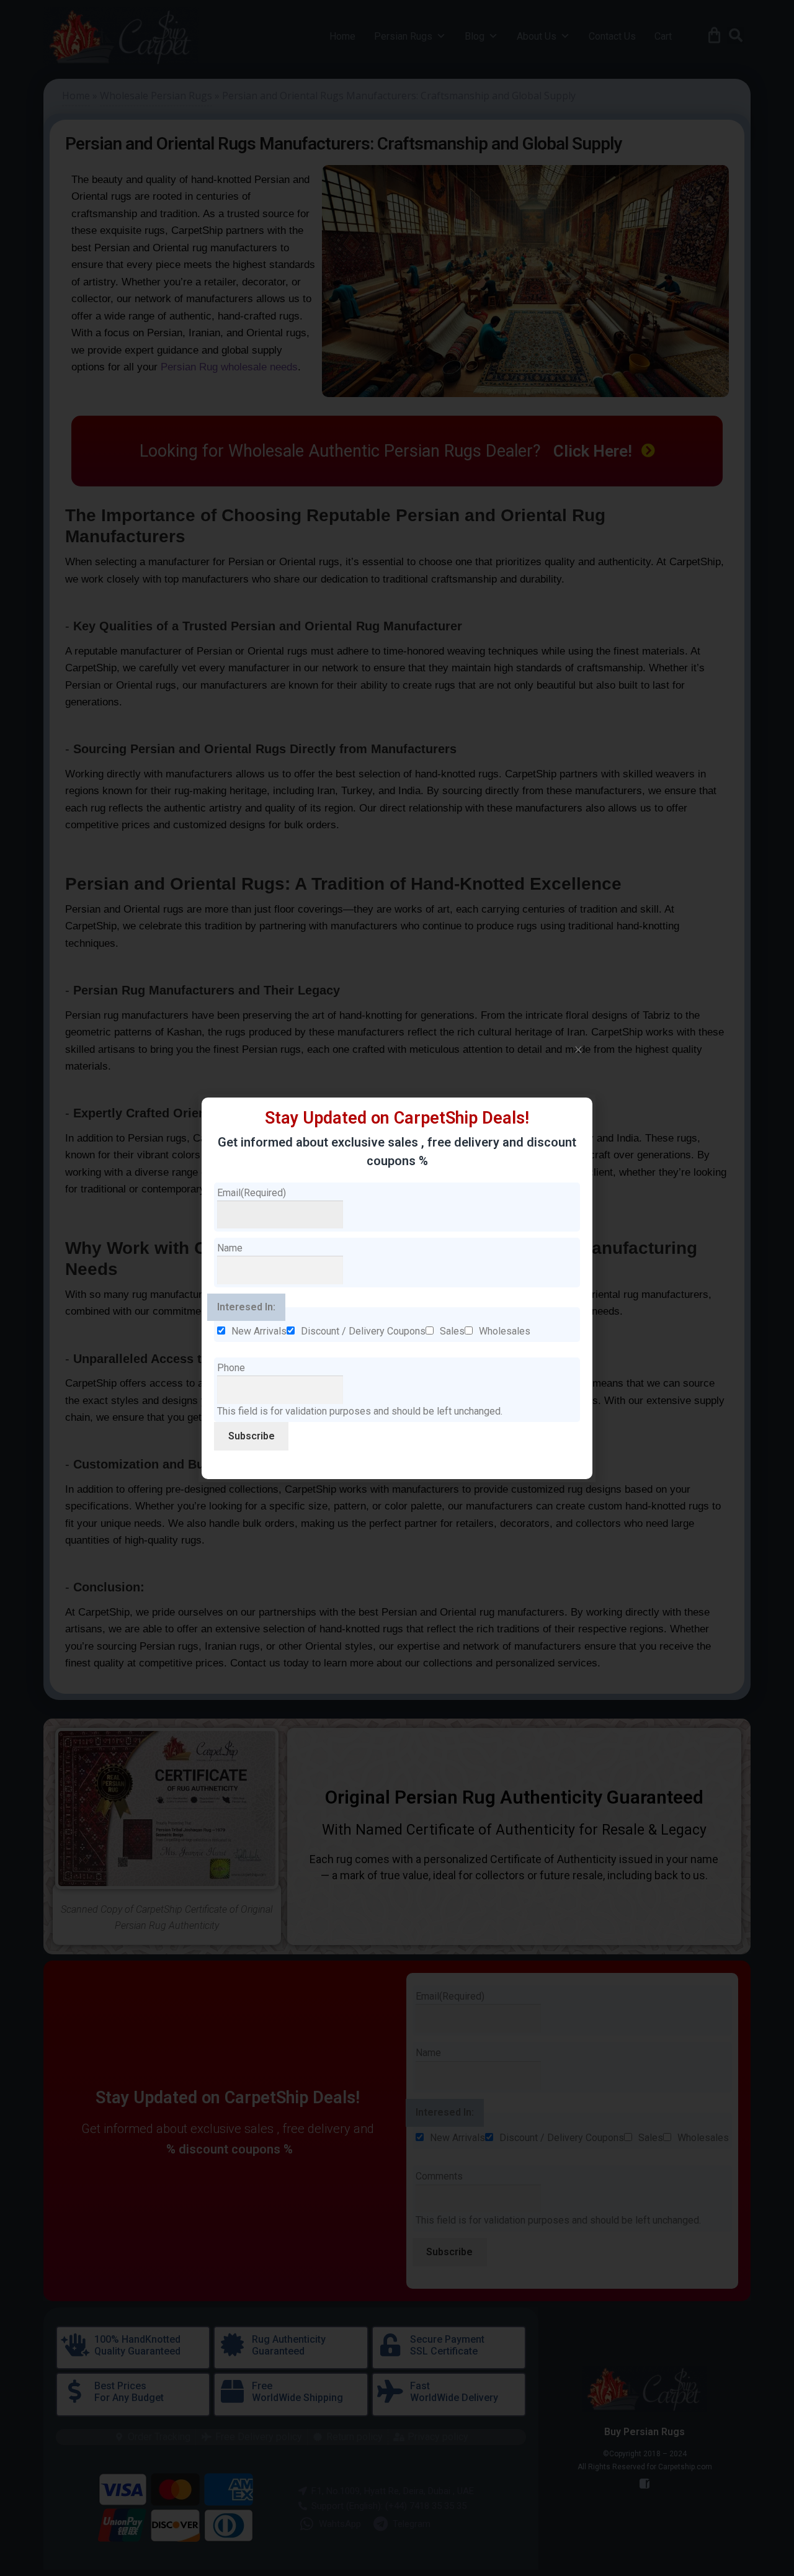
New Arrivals (259, 1331)
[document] (397, 1288)
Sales (452, 1331)
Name (230, 1248)
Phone (231, 1368)
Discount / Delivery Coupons (363, 1331)
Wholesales (505, 1331)
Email (252, 1193)
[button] (578, 1049)
